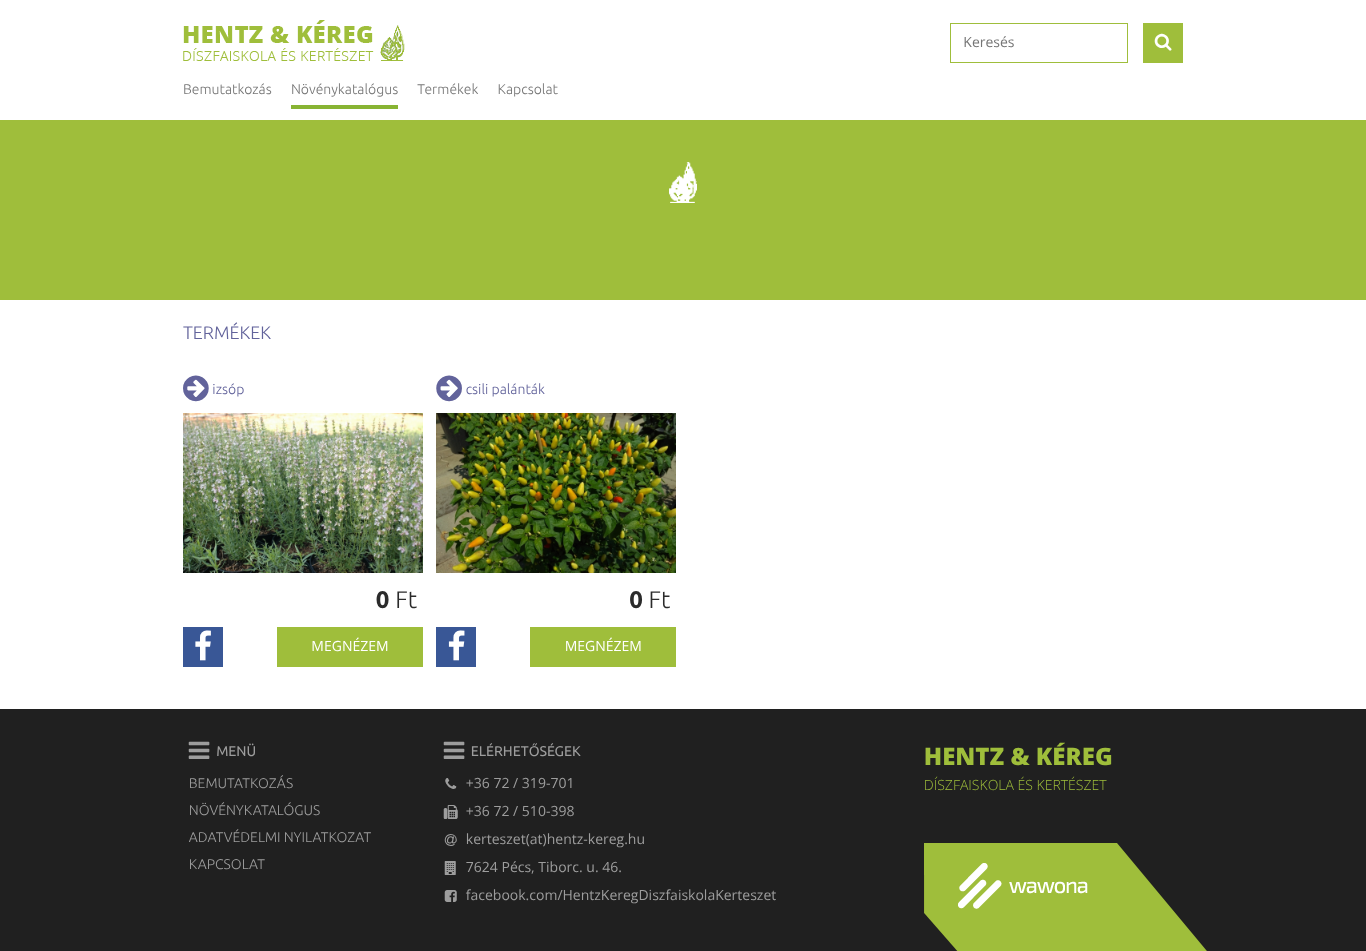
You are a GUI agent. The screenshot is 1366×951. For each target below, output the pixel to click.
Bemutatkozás (227, 89)
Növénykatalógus (254, 810)
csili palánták (505, 389)
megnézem (349, 646)
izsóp (228, 389)
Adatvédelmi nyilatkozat (280, 837)
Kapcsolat (528, 89)
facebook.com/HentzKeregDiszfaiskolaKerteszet (621, 895)
